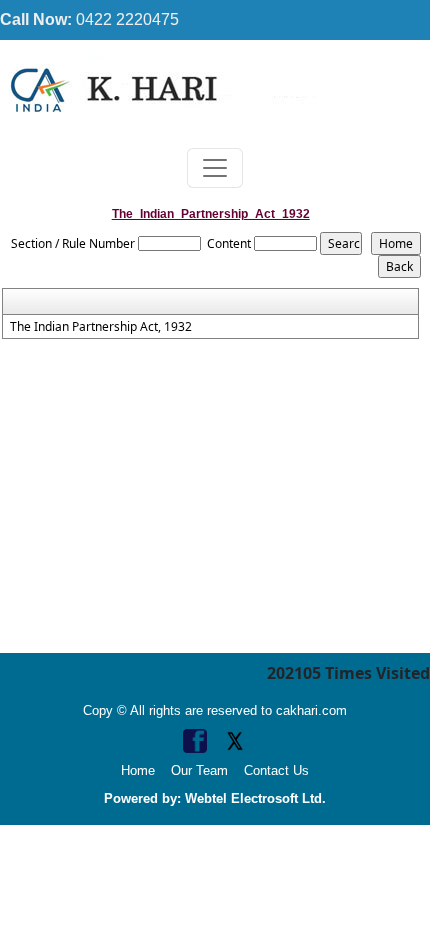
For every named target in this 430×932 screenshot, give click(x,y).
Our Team (199, 770)
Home (138, 770)
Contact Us (276, 770)
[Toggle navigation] (215, 168)
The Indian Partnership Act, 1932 (101, 327)
